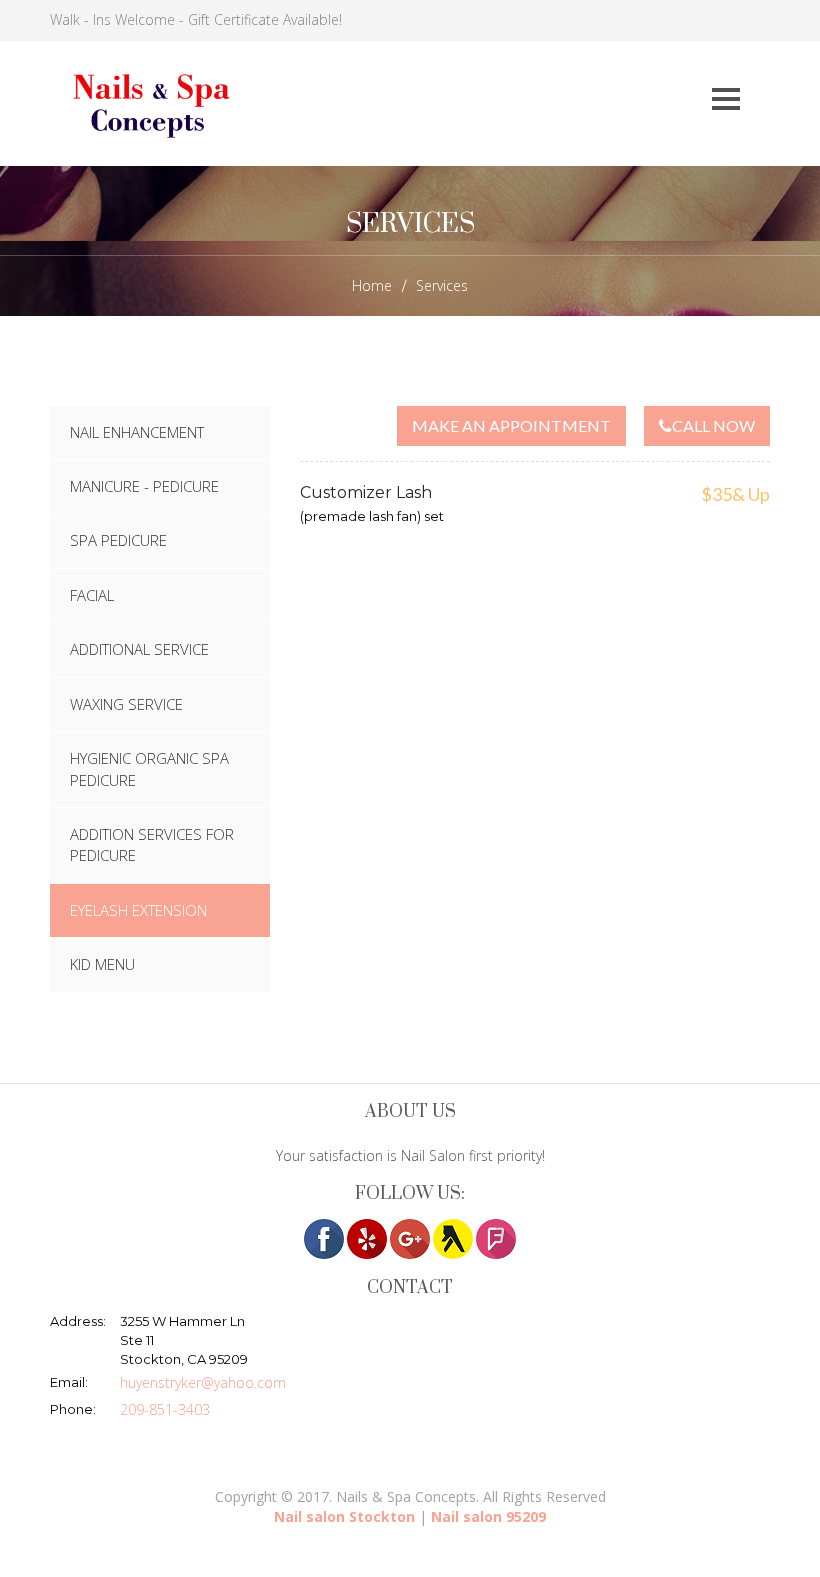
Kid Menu (102, 964)
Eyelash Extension (138, 910)
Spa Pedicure (118, 540)
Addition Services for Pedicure (152, 844)
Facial (92, 595)
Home (372, 285)
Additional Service (139, 649)
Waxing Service (126, 704)
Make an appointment (511, 425)
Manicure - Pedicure (144, 486)
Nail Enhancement (137, 432)
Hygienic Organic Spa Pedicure (149, 768)
